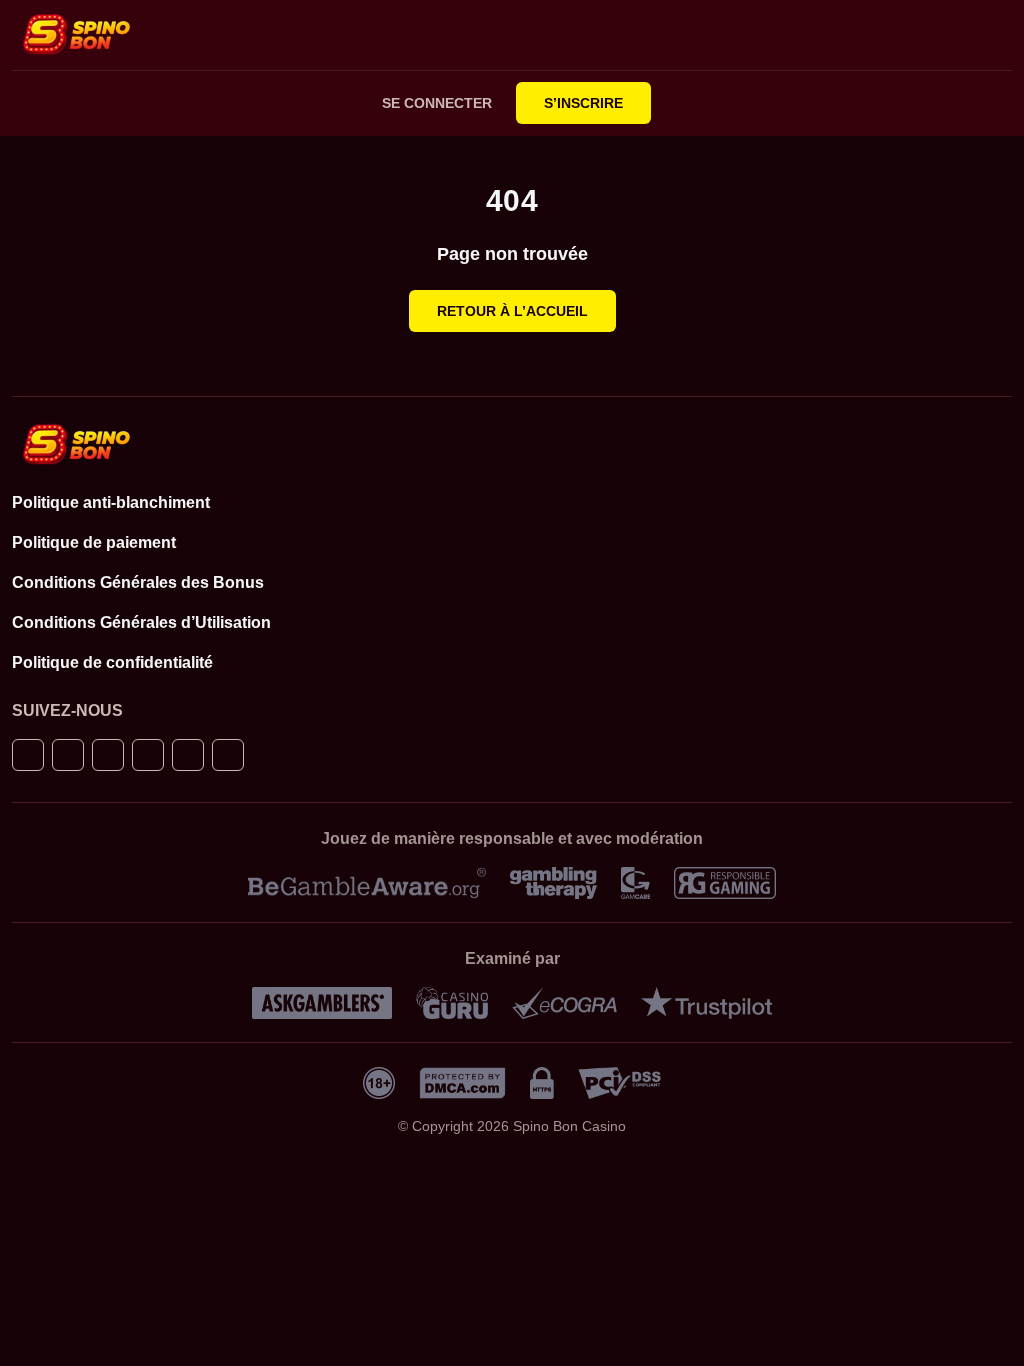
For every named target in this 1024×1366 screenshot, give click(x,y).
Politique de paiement (94, 542)
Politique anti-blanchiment (111, 502)
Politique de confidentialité (112, 662)
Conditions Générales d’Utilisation (141, 622)
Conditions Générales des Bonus (138, 582)
